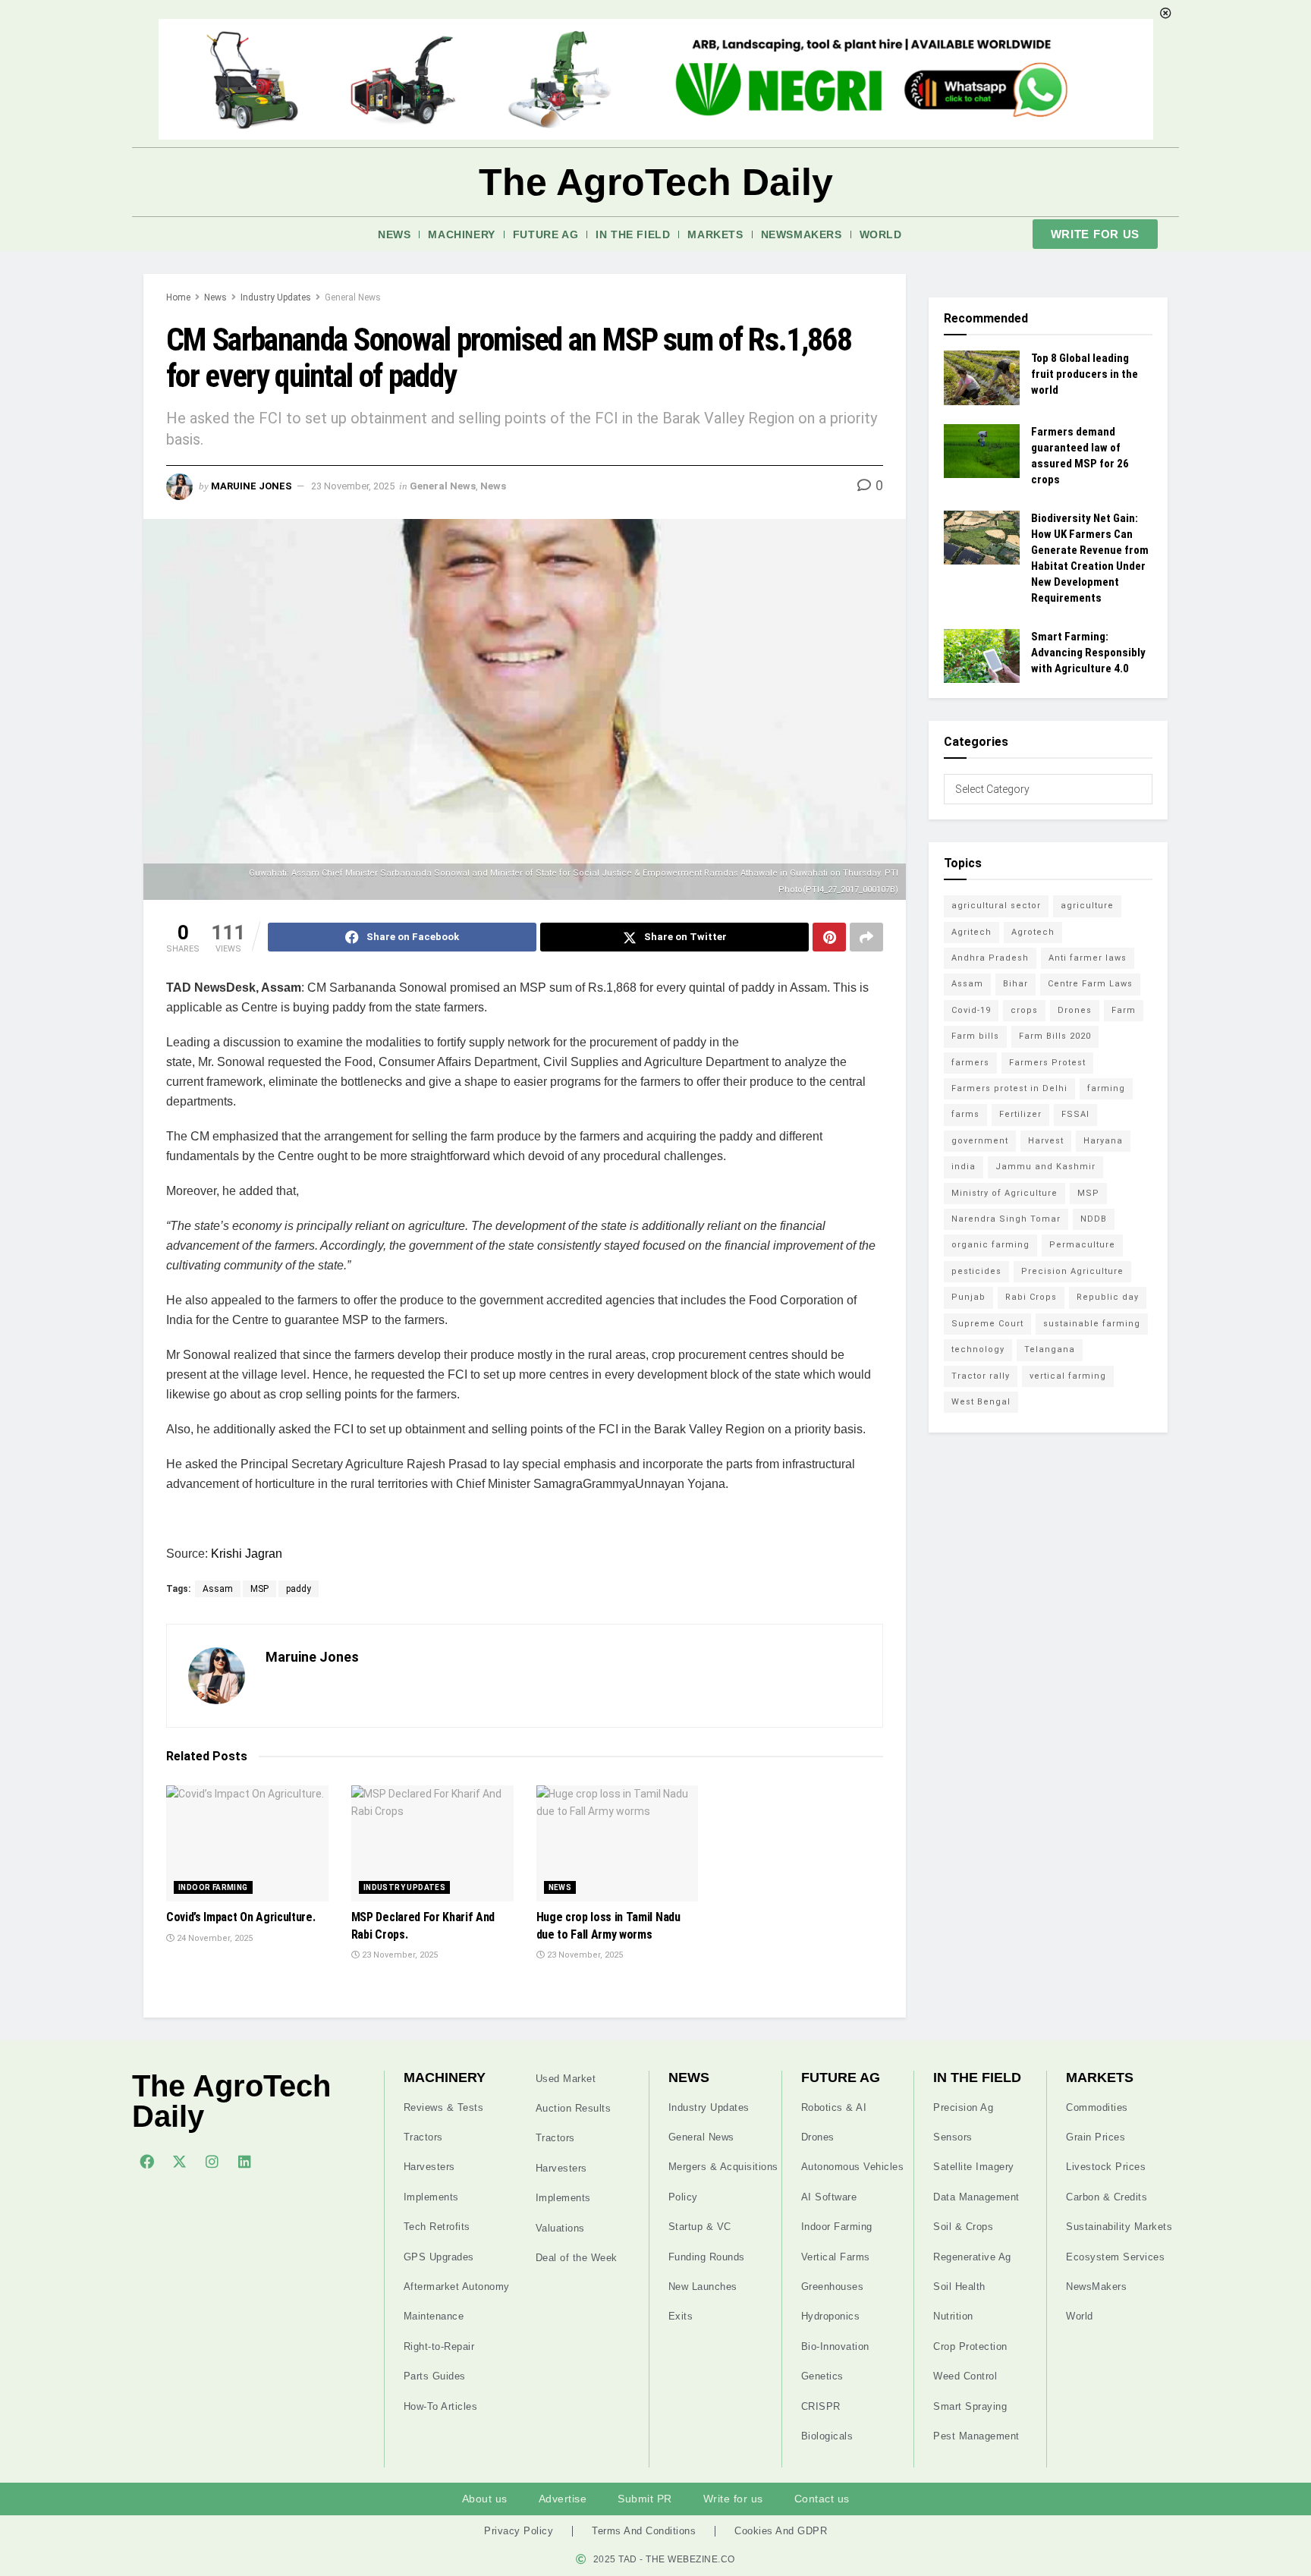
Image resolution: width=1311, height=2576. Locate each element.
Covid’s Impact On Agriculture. (241, 1917)
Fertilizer (1020, 1114)
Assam (218, 1589)
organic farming (990, 1245)
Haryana (1103, 1141)
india (964, 1167)
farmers (970, 1063)
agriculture (1087, 906)
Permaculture (1082, 1245)
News (394, 234)
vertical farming (1068, 1376)
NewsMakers (802, 234)
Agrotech (1033, 932)
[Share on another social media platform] (866, 937)
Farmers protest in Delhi (1009, 1088)
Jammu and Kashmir (1045, 1167)
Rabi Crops (1031, 1297)
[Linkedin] (244, 2161)
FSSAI (1075, 1114)
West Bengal (981, 1402)
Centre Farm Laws (1090, 984)
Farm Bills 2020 (1055, 1036)
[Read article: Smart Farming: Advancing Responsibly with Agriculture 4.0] (982, 656)
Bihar (1015, 984)
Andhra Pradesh (990, 958)
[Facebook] (146, 2161)
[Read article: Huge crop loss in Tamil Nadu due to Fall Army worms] (618, 1843)
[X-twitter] (179, 2161)
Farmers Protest (1047, 1063)
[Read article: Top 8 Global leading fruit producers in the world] (982, 378)
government (980, 1141)
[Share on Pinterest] (829, 937)
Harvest (1046, 1141)
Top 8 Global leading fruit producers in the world (1085, 374)
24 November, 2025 (214, 1938)
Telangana (1050, 1349)
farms (965, 1114)
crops (1024, 1010)
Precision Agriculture (1072, 1271)
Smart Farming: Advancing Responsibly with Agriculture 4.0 (1088, 653)
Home (178, 297)
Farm (1124, 1010)
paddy (299, 1589)
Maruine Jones (252, 486)
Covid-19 (971, 1010)
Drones (1075, 1010)
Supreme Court (987, 1324)
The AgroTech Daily (656, 182)
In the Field (633, 234)
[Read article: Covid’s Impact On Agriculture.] (247, 1843)
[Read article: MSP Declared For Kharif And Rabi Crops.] (432, 1843)
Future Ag (545, 234)
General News (353, 297)
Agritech (971, 932)
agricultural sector (996, 906)
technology (978, 1349)
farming (1106, 1088)
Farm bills (975, 1036)
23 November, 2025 (353, 486)
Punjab (968, 1297)
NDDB (1094, 1219)
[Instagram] (212, 2161)
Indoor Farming (213, 1887)
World (881, 234)
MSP (259, 1589)
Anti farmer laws (1088, 958)
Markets (715, 234)
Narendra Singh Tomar (1006, 1219)
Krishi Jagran (247, 1554)
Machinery (461, 234)
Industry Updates (276, 297)
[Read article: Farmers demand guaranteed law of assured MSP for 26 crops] (982, 451)
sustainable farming (1092, 1324)
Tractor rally (981, 1376)
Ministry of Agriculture (1004, 1193)
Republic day (1108, 1297)
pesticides (976, 1271)
